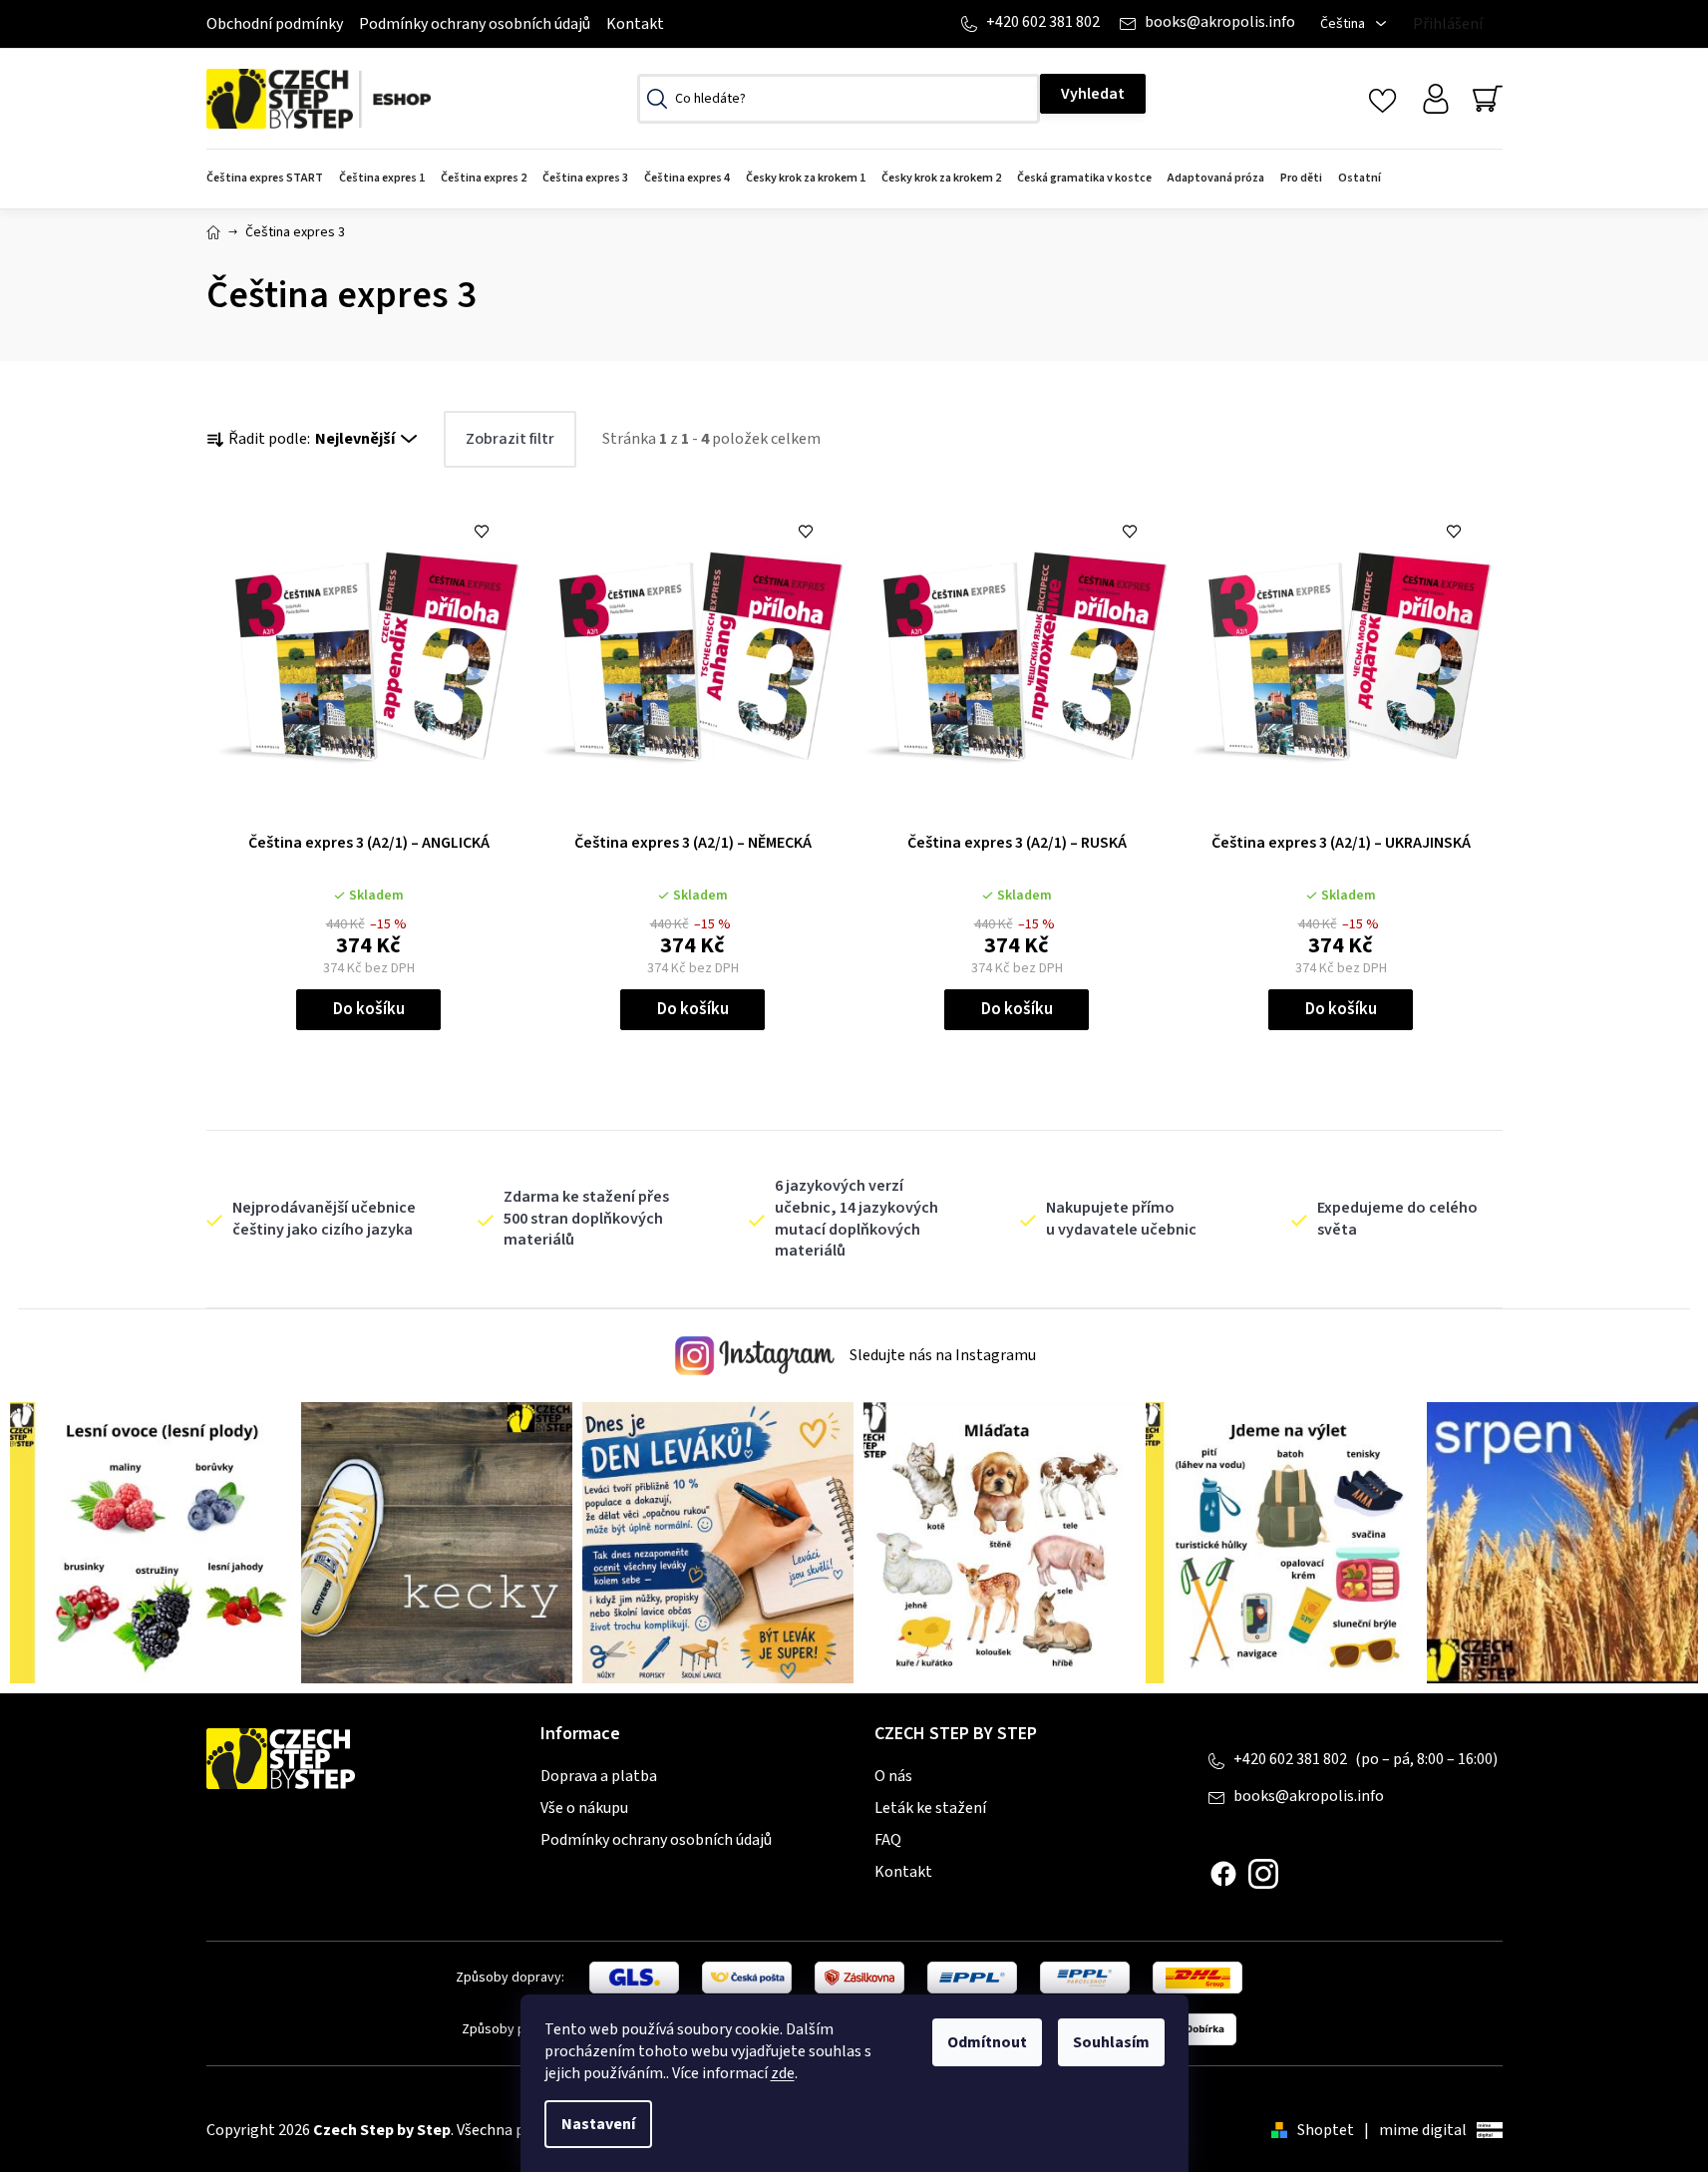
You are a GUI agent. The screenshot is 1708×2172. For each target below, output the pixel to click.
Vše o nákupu (584, 1808)
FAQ (888, 1840)
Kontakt (635, 24)
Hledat (1093, 94)
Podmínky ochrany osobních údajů (475, 24)
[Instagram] (1263, 1874)
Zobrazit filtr (510, 439)
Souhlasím (1111, 2042)
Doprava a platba (599, 1776)
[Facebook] (1223, 1874)
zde (783, 2073)
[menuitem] (269, 179)
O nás (893, 1776)
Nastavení (598, 2124)
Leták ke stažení (930, 1808)
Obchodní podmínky (275, 24)
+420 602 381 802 (1043, 22)
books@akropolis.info (1220, 22)
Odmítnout (987, 2042)
